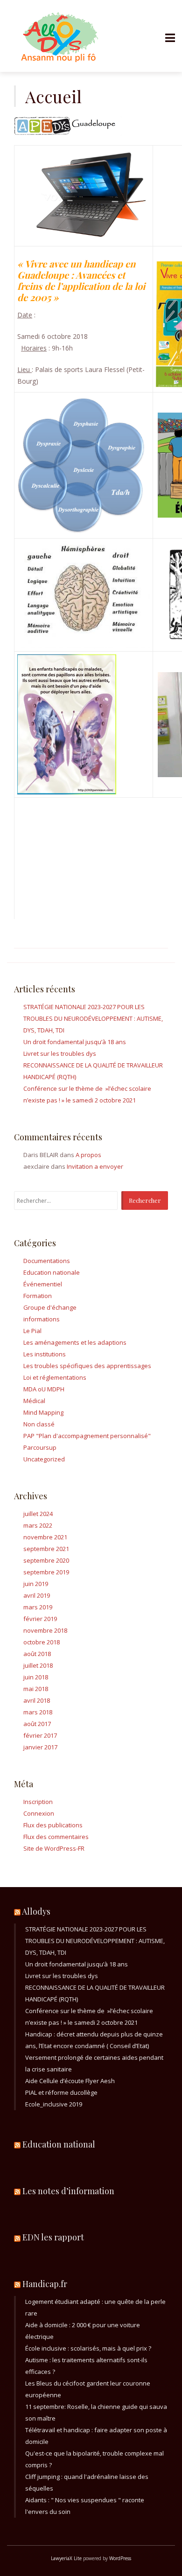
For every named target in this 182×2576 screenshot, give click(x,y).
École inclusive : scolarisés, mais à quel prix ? (88, 2348)
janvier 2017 (40, 1747)
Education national (59, 2144)
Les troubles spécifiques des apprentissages (87, 1366)
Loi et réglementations (55, 1377)
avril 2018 (37, 1700)
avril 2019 (37, 1595)
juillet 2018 (38, 1665)
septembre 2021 (46, 1549)
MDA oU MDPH (44, 1389)
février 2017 (40, 1735)
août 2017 (37, 1724)
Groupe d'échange (50, 1307)
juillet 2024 (38, 1514)
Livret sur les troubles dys (60, 1053)
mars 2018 (38, 1712)
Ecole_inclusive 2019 (54, 2104)
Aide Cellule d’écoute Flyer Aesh (70, 2081)
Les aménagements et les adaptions (75, 1342)
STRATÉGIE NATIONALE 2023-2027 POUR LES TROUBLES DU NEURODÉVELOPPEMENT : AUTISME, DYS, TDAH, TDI (93, 1018)
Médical (34, 1401)
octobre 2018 (42, 1642)
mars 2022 (38, 1525)
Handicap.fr (45, 2284)
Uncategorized (44, 1459)
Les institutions (45, 1354)
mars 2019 (38, 1607)
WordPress (120, 2558)
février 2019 (40, 1619)
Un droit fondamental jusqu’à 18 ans (75, 1042)
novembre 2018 (45, 1630)
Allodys (36, 1911)
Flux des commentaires (56, 1837)
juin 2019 (36, 1584)
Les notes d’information (68, 2191)
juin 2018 (36, 1677)
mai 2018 (36, 1689)
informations (42, 1319)
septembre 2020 (46, 1560)
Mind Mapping (43, 1412)
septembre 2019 (46, 1572)
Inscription (38, 1802)
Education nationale (52, 1272)
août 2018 (37, 1654)
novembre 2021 (45, 1537)
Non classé (39, 1424)
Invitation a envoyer (95, 1166)
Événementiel (43, 1284)
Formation (38, 1296)
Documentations (47, 1261)
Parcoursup (40, 1447)
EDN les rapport (53, 2237)
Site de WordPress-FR (54, 1848)
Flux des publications (53, 1825)
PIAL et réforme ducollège (61, 2092)
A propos (88, 1155)
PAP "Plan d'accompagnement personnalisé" (87, 1436)
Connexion (39, 1813)
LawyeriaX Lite (66, 2558)
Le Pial (32, 1331)
